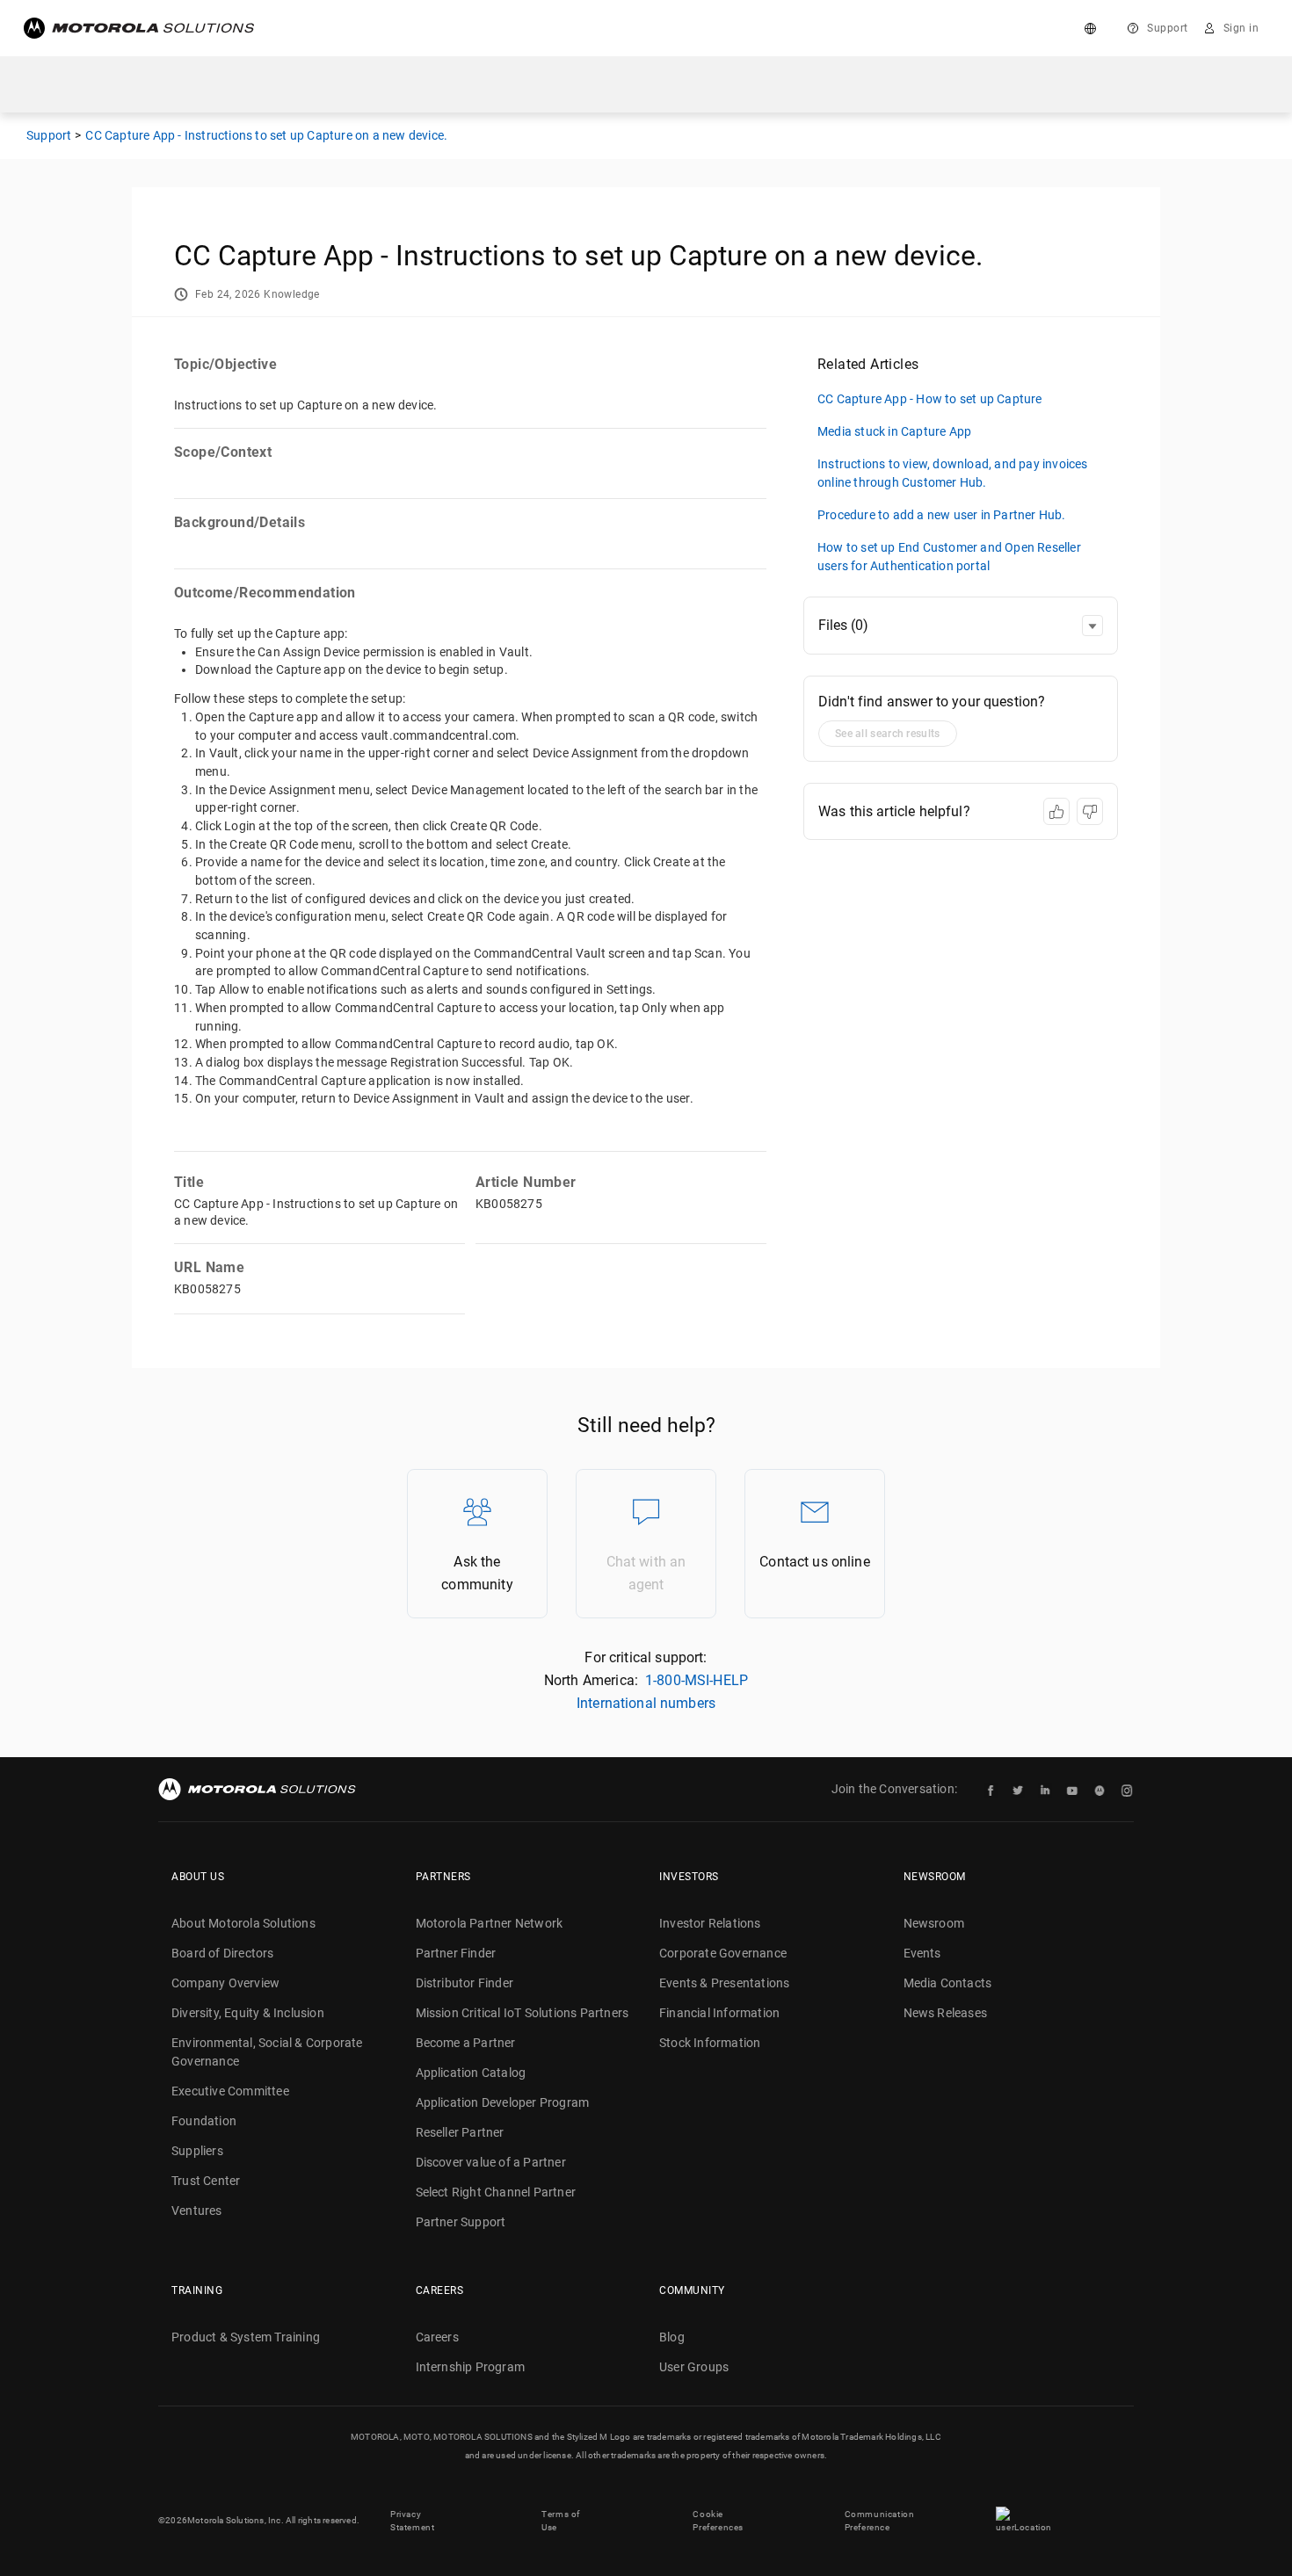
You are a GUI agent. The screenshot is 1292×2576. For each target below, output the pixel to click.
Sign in (1241, 28)
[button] (1092, 626)
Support (1168, 28)
